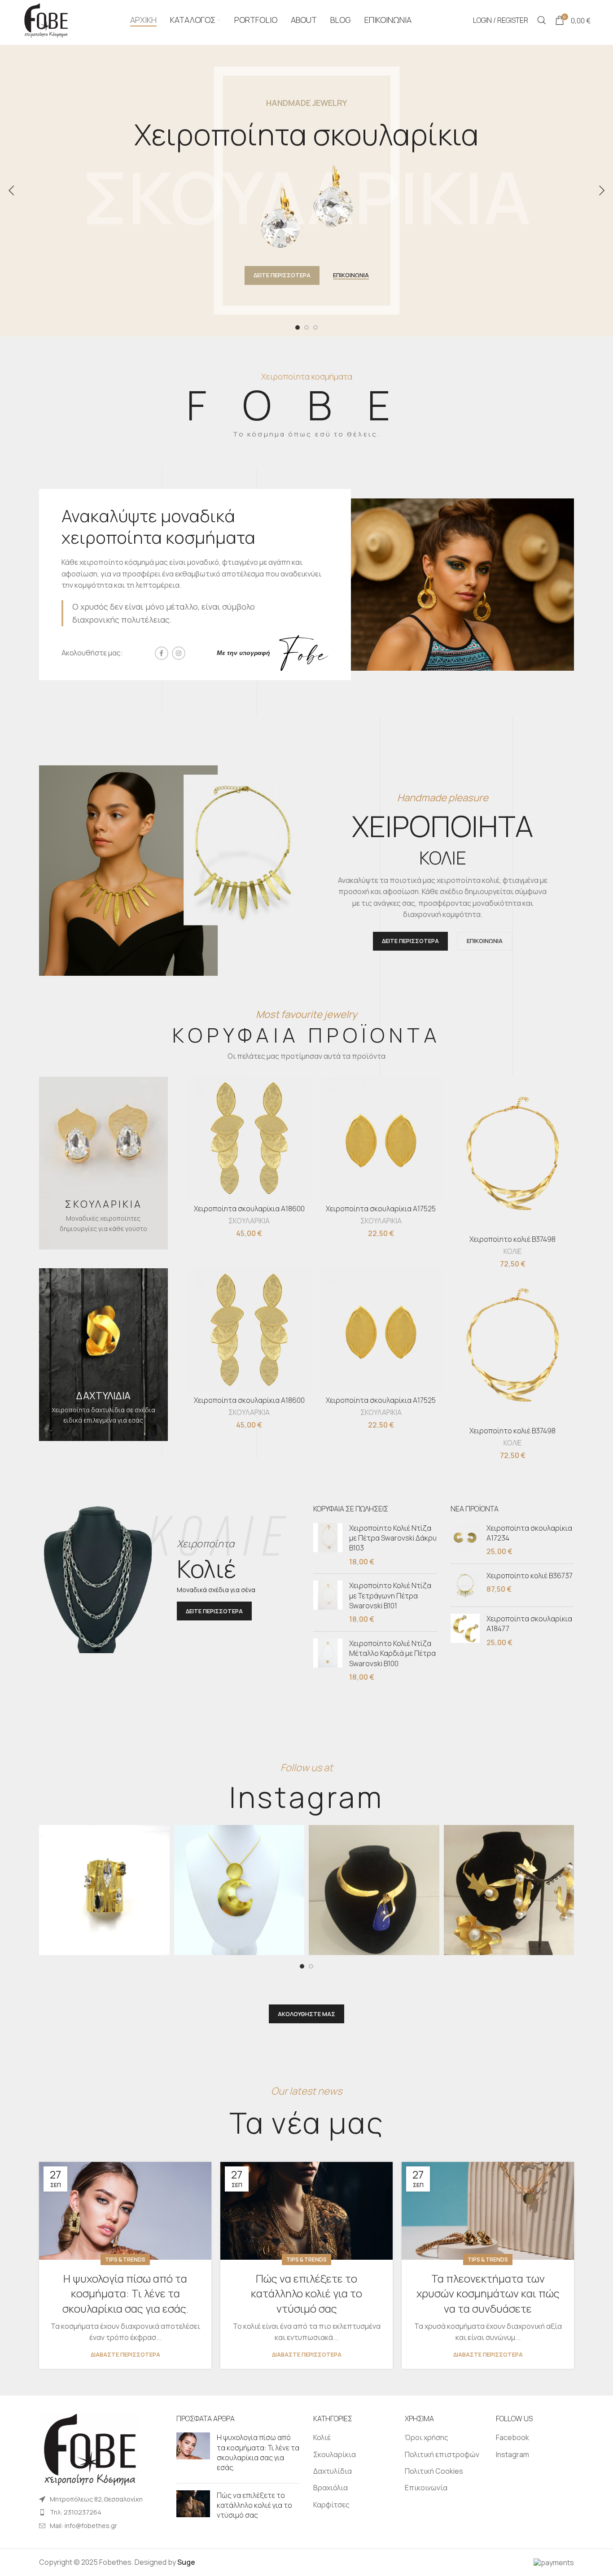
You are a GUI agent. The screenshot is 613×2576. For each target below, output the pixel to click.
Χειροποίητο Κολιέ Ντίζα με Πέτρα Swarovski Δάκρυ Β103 (393, 1538)
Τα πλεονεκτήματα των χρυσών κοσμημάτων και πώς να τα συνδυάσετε (488, 2293)
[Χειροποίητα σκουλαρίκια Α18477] (465, 1631)
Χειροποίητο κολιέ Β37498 (512, 1239)
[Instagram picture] (104, 1890)
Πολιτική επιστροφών (442, 2454)
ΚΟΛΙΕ (512, 1251)
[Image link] (88, 2449)
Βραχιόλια (331, 2488)
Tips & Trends (125, 2259)
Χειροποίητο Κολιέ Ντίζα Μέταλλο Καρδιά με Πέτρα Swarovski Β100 (392, 1653)
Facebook (512, 2437)
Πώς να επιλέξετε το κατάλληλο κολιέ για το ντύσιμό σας (306, 2293)
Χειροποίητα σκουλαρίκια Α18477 (529, 1624)
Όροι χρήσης (427, 2437)
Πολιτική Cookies (434, 2471)
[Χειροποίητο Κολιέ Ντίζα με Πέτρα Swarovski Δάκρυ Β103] (328, 1545)
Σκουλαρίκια (335, 2454)
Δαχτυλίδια (333, 2471)
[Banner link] (103, 1163)
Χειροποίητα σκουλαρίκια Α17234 (529, 1533)
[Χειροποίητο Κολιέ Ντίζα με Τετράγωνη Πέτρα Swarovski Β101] (328, 1602)
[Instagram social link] (179, 653)
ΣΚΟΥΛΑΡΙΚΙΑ (249, 1221)
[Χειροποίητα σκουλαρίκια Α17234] (465, 1540)
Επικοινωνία (426, 2488)
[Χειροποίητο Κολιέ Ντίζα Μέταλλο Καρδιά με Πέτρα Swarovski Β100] (328, 1660)
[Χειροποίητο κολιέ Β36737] (465, 1585)
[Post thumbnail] (193, 2454)
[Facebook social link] (162, 653)
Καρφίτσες (331, 2505)
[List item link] (101, 2512)
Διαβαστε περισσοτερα (125, 2355)
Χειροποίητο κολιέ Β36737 (530, 1576)
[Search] (542, 20)
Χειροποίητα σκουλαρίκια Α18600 (249, 1209)
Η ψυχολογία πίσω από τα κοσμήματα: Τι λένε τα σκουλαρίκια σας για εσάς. (125, 2293)
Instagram (512, 2454)
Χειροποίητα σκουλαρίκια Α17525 (381, 1209)
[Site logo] (45, 19)
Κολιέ (322, 2437)
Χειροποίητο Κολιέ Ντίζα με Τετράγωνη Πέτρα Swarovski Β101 (390, 1596)
